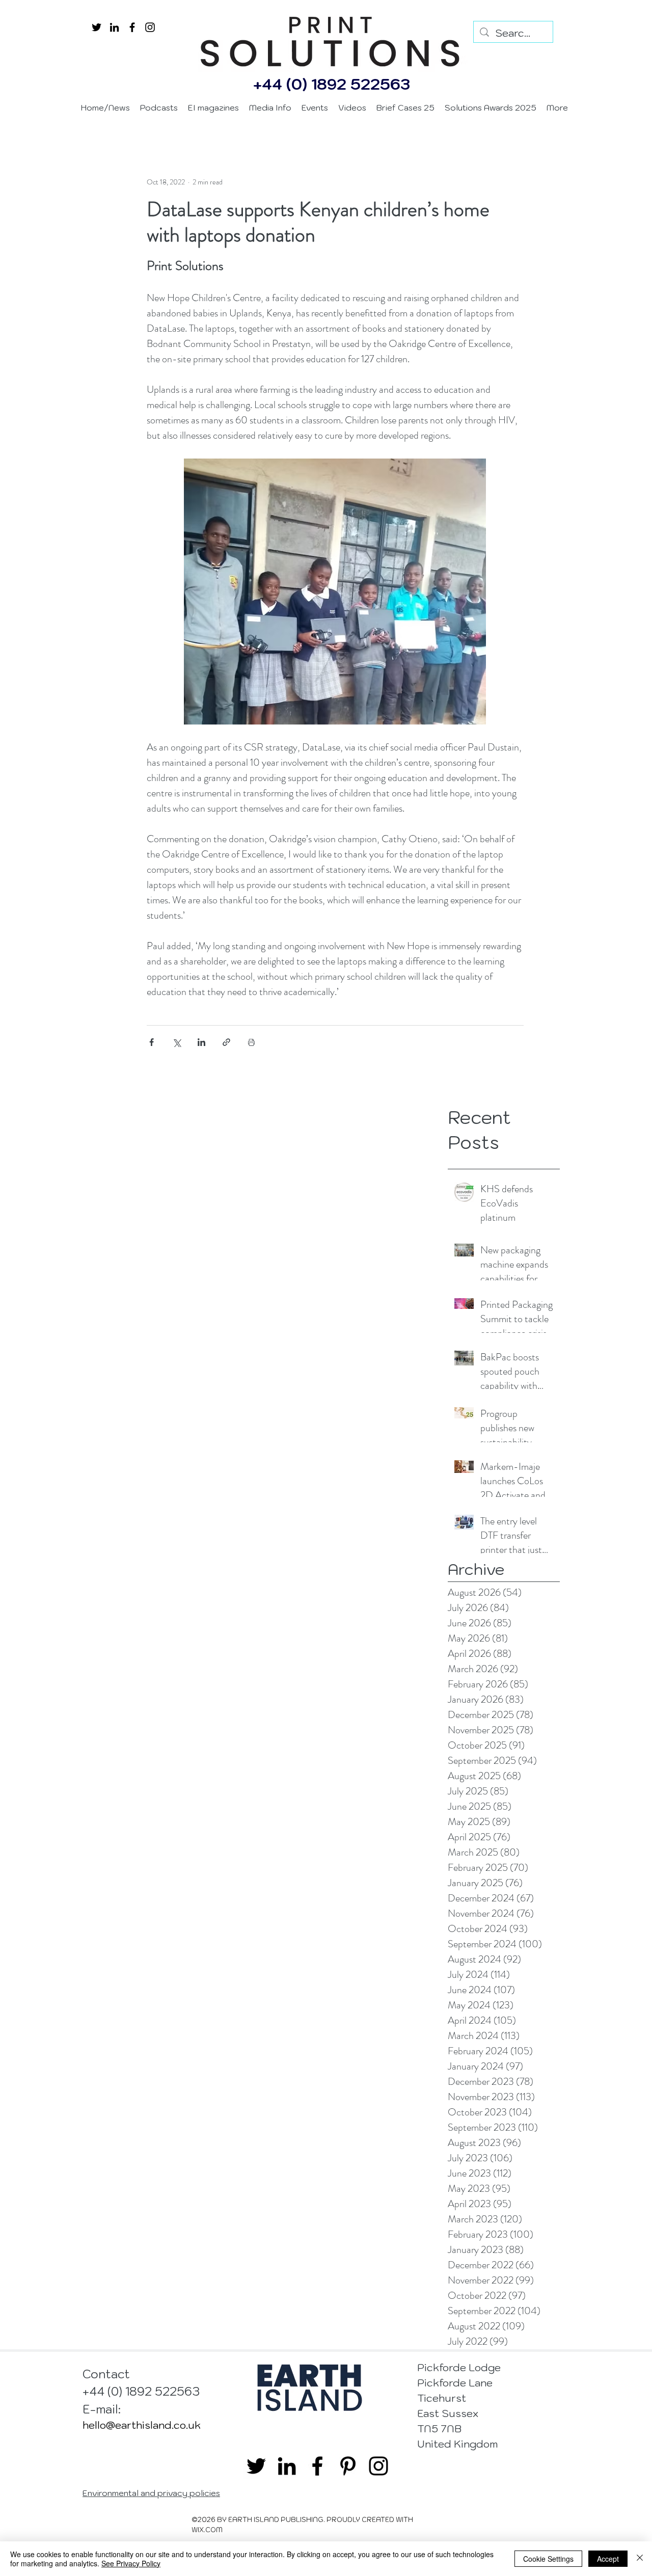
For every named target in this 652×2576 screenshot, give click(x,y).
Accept (608, 2559)
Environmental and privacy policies (151, 2493)
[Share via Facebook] (152, 1042)
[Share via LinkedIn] (201, 1042)
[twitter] (97, 27)
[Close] (640, 2559)
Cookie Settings (548, 2559)
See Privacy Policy (131, 2563)
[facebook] (132, 27)
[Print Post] (251, 1042)
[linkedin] (114, 27)
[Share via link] (226, 1042)
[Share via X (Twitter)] (176, 1042)
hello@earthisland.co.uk (142, 2425)
